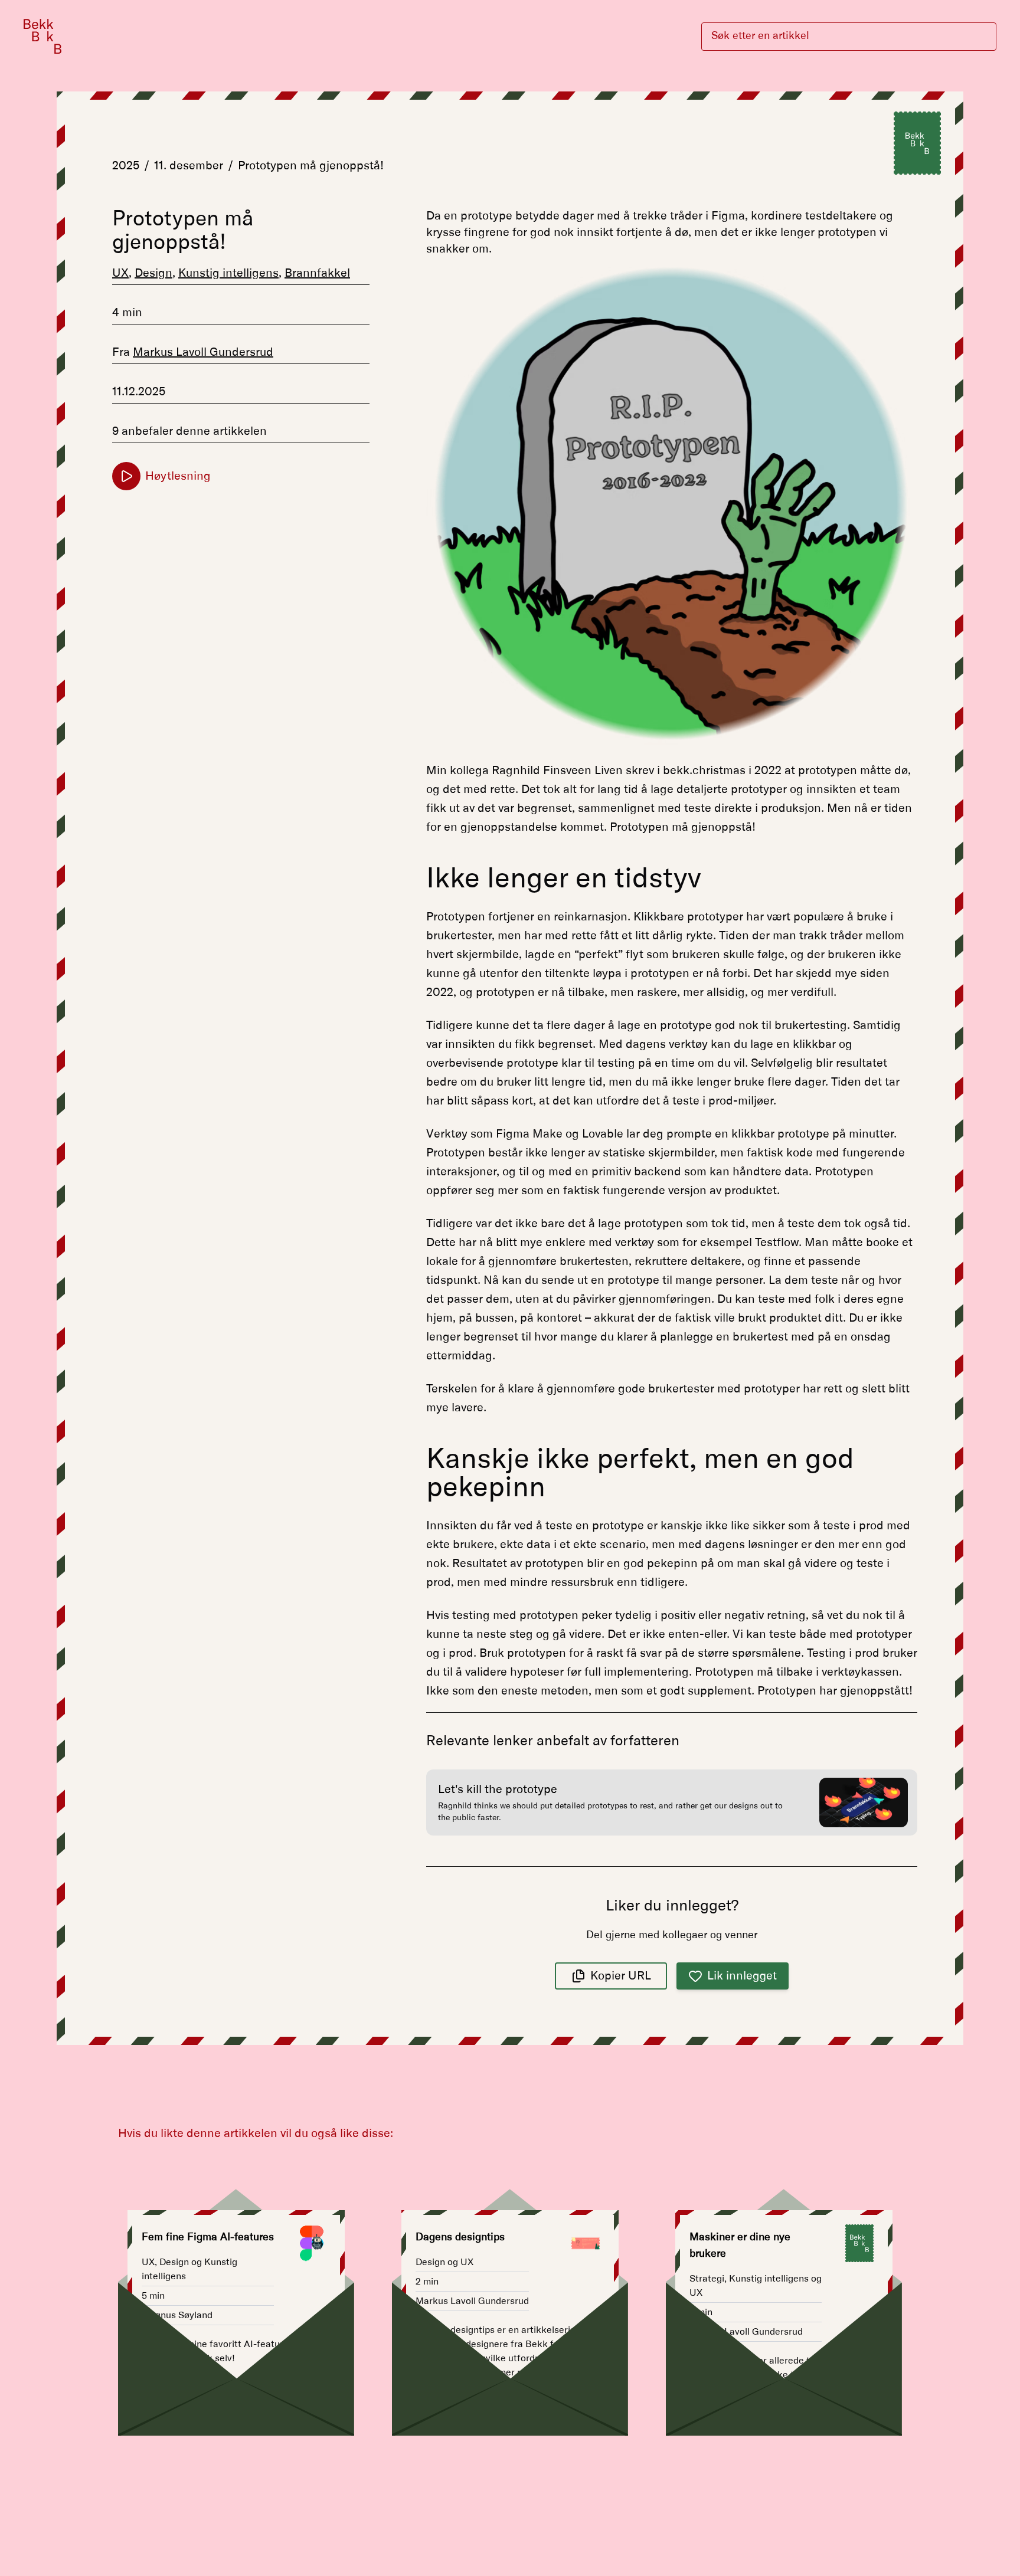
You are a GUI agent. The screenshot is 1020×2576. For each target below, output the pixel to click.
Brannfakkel (317, 273)
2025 (126, 166)
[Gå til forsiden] (42, 36)
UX (120, 273)
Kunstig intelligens (228, 273)
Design (153, 273)
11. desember (189, 166)
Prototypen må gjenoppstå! (311, 166)
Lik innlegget (742, 1976)
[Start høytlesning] (126, 476)
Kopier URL (621, 1976)
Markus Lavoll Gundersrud (203, 352)
